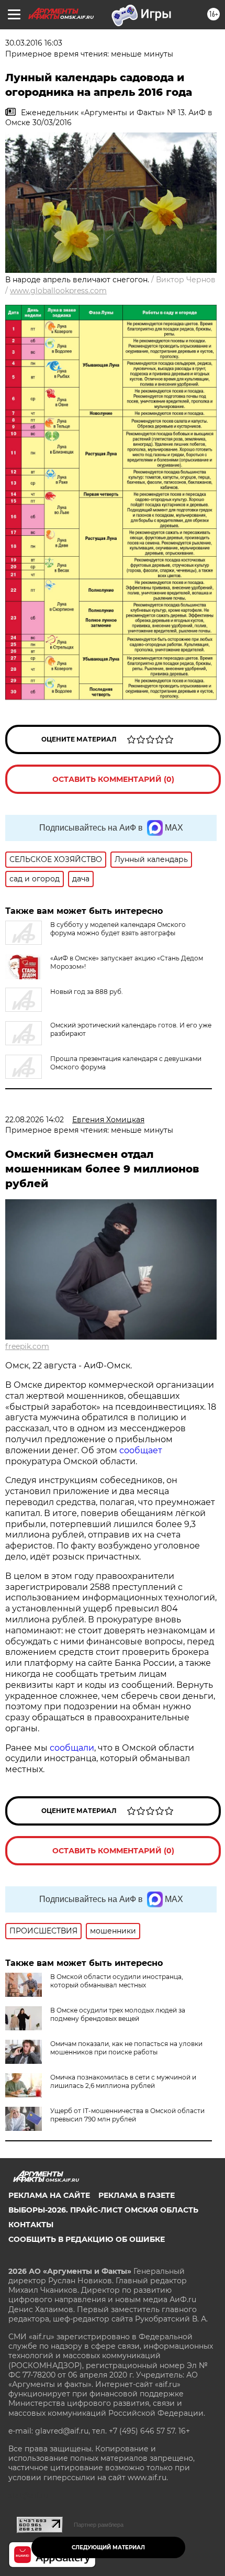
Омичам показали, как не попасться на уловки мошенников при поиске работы (126, 2048)
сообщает (141, 1450)
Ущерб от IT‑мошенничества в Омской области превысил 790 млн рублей (127, 2115)
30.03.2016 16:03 (34, 43)
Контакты (31, 2225)
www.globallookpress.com (58, 291)
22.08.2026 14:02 (35, 1120)
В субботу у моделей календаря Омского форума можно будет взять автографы (118, 929)
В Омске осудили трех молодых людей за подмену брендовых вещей (118, 2014)
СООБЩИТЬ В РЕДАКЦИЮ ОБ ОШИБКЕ (87, 2239)
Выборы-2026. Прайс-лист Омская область (103, 2210)
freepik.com (27, 1346)
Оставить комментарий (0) (113, 779)
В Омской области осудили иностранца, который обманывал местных (117, 1981)
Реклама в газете (137, 2195)
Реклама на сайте (49, 2195)
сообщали (72, 1748)
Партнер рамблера (99, 2525)
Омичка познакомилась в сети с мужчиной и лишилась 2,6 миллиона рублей (123, 2081)
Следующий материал (108, 2547)
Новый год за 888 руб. (87, 992)
